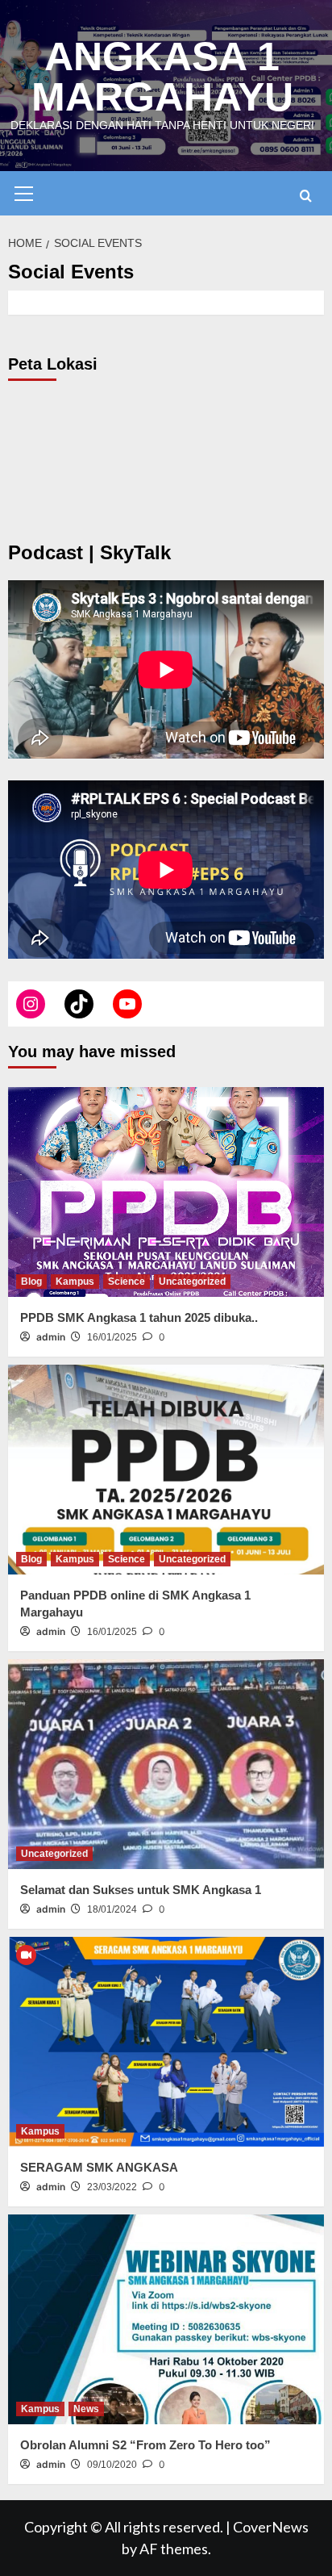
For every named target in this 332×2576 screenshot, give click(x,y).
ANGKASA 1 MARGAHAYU (162, 77)
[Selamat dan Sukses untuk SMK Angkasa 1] (166, 1764)
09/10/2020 (112, 2465)
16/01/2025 (112, 1337)
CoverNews (271, 2527)
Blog (31, 1282)
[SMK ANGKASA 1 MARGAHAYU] (31, 1004)
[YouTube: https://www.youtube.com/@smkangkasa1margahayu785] (127, 1004)
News (86, 2409)
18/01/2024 (112, 1909)
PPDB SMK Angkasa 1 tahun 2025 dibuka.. (139, 1317)
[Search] (306, 196)
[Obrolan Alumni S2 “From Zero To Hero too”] (166, 2319)
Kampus (75, 1282)
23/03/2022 (112, 2187)
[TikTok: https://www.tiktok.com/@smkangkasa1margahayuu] (79, 1004)
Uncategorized (192, 1282)
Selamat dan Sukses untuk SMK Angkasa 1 (141, 1890)
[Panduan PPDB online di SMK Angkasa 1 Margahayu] (166, 1470)
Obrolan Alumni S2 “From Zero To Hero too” (145, 2445)
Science (127, 1282)
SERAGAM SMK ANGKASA (99, 2167)
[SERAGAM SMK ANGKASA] (166, 2042)
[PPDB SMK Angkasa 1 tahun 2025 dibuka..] (166, 1192)
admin (51, 1337)
